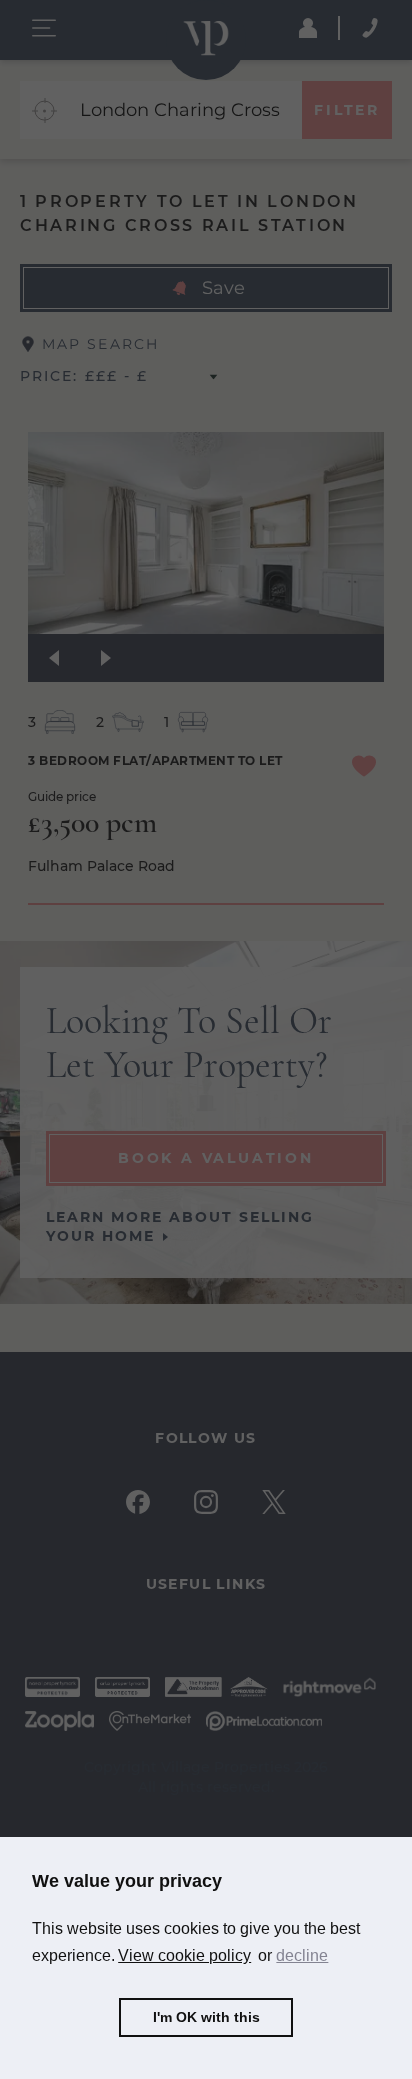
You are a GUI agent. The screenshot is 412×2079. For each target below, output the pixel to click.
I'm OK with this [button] (206, 2017)
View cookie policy (184, 1955)
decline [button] (302, 1955)
